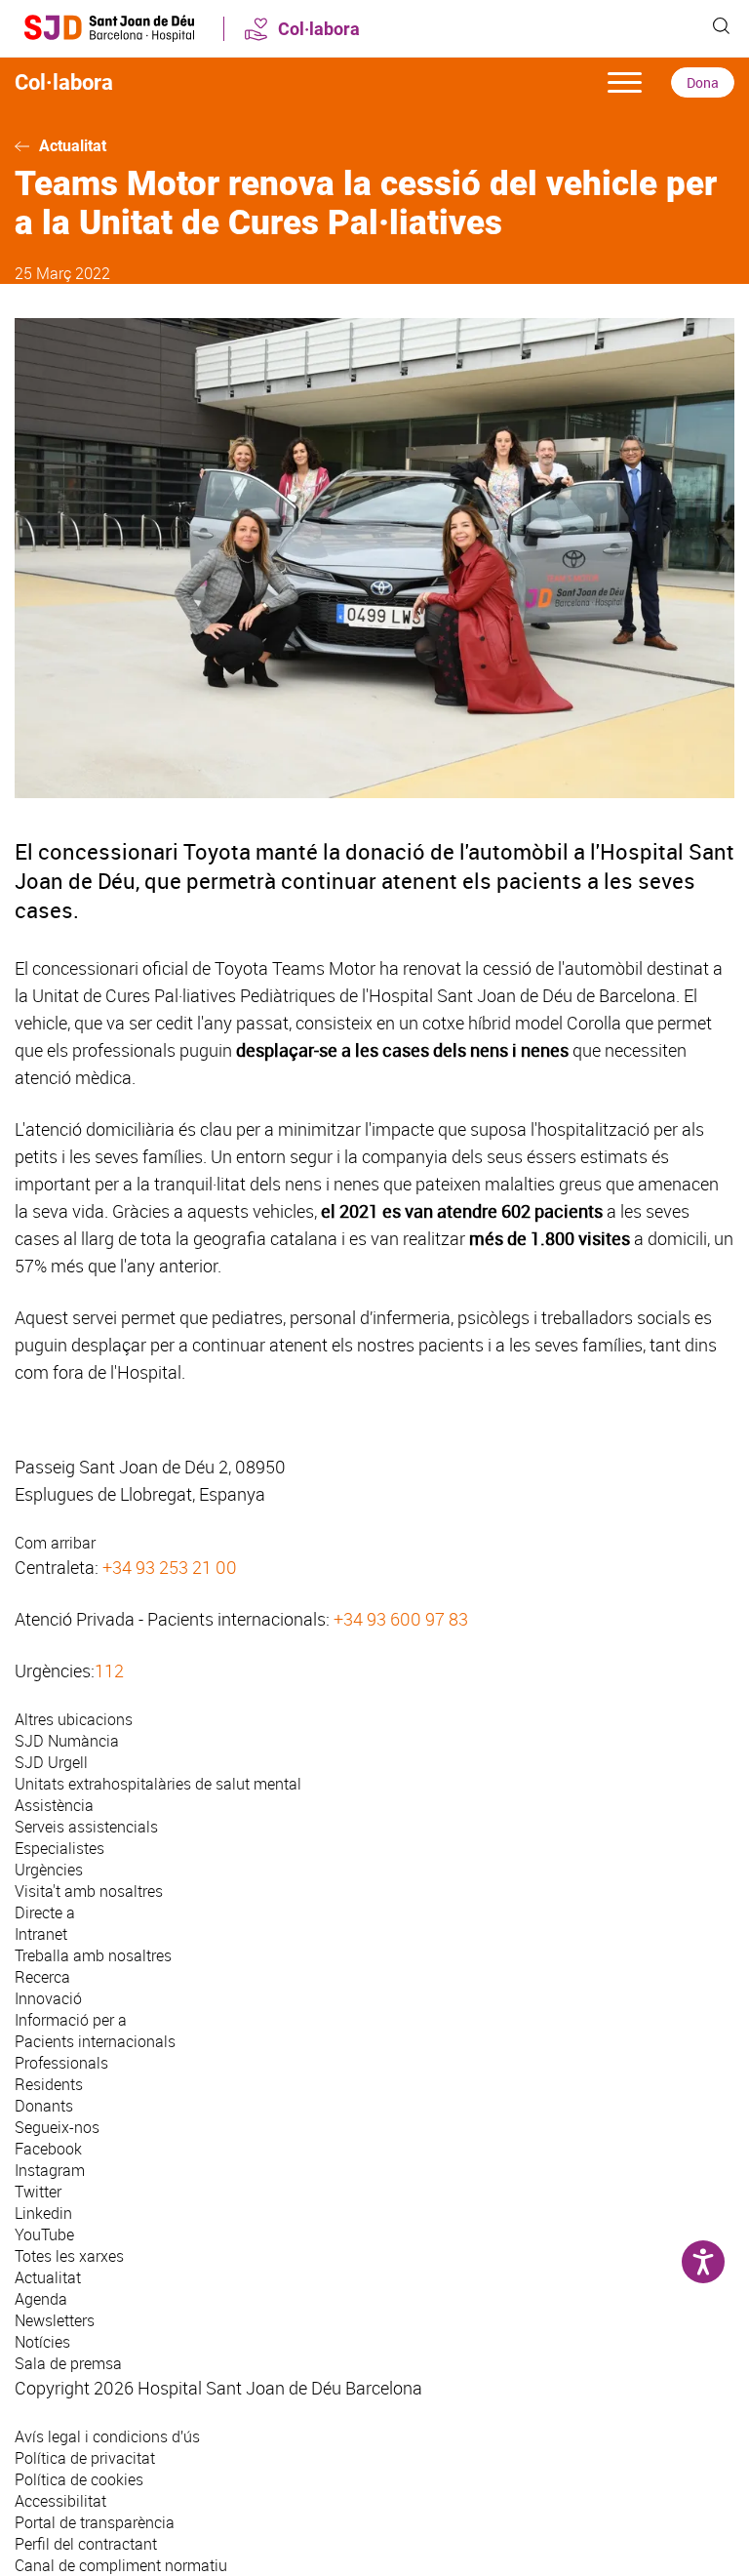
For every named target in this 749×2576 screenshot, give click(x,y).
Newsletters (55, 2320)
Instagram (50, 2170)
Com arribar (55, 1543)
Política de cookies (79, 2479)
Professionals (61, 2063)
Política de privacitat (85, 2458)
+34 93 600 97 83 (401, 1619)
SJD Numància (67, 1741)
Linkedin (43, 2213)
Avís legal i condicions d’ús (107, 2436)
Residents (49, 2084)
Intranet (41, 1934)
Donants (44, 2106)
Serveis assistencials (86, 1827)
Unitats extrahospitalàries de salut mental (158, 1784)
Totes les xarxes (69, 2256)
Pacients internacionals (95, 2041)
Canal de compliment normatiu (121, 2565)
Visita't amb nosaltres (89, 1891)
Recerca (42, 1977)
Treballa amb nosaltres (93, 1955)
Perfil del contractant (86, 2544)
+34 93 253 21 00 (170, 1567)
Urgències (49, 1870)
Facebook (48, 2149)
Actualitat (73, 146)
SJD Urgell (51, 1762)
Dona (703, 82)
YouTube (44, 2234)
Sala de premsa (68, 2363)
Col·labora (319, 29)
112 (109, 1670)
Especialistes (59, 1848)
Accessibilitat (60, 2501)
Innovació (48, 1998)
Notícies (42, 2342)
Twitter (38, 2192)
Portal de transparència (95, 2522)
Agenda (41, 2299)
